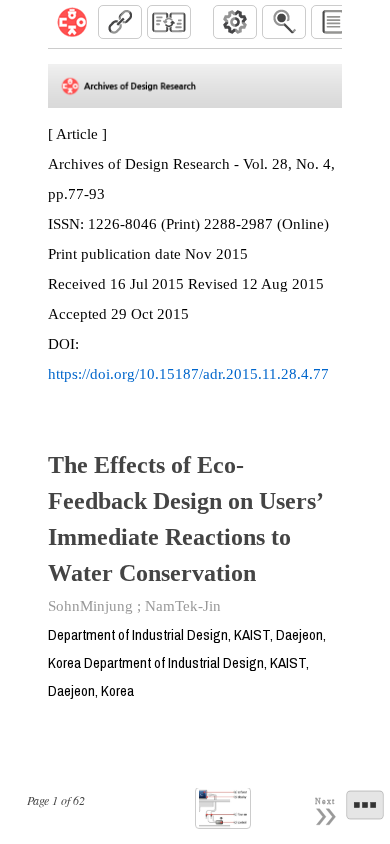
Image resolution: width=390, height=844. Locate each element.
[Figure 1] (223, 808)
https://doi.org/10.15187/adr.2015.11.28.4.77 (188, 374)
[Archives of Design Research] (72, 22)
